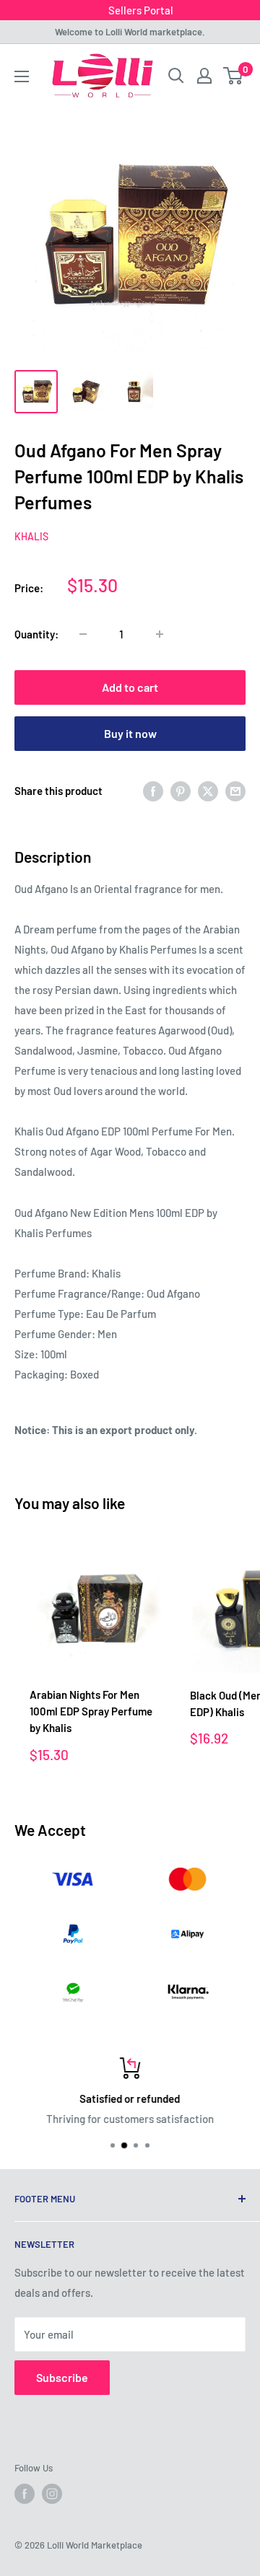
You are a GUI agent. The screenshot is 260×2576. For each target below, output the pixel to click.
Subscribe (62, 2377)
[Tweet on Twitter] (208, 791)
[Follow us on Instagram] (52, 2494)
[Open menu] (22, 76)
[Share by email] (235, 791)
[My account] (204, 76)
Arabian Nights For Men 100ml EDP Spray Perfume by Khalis (91, 1711)
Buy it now (130, 733)
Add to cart (130, 687)
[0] (234, 76)
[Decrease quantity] (83, 634)
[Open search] (176, 76)
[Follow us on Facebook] (25, 2494)
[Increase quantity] (160, 634)
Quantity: (36, 634)
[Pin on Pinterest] (181, 791)
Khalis (31, 536)
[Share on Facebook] (153, 791)
